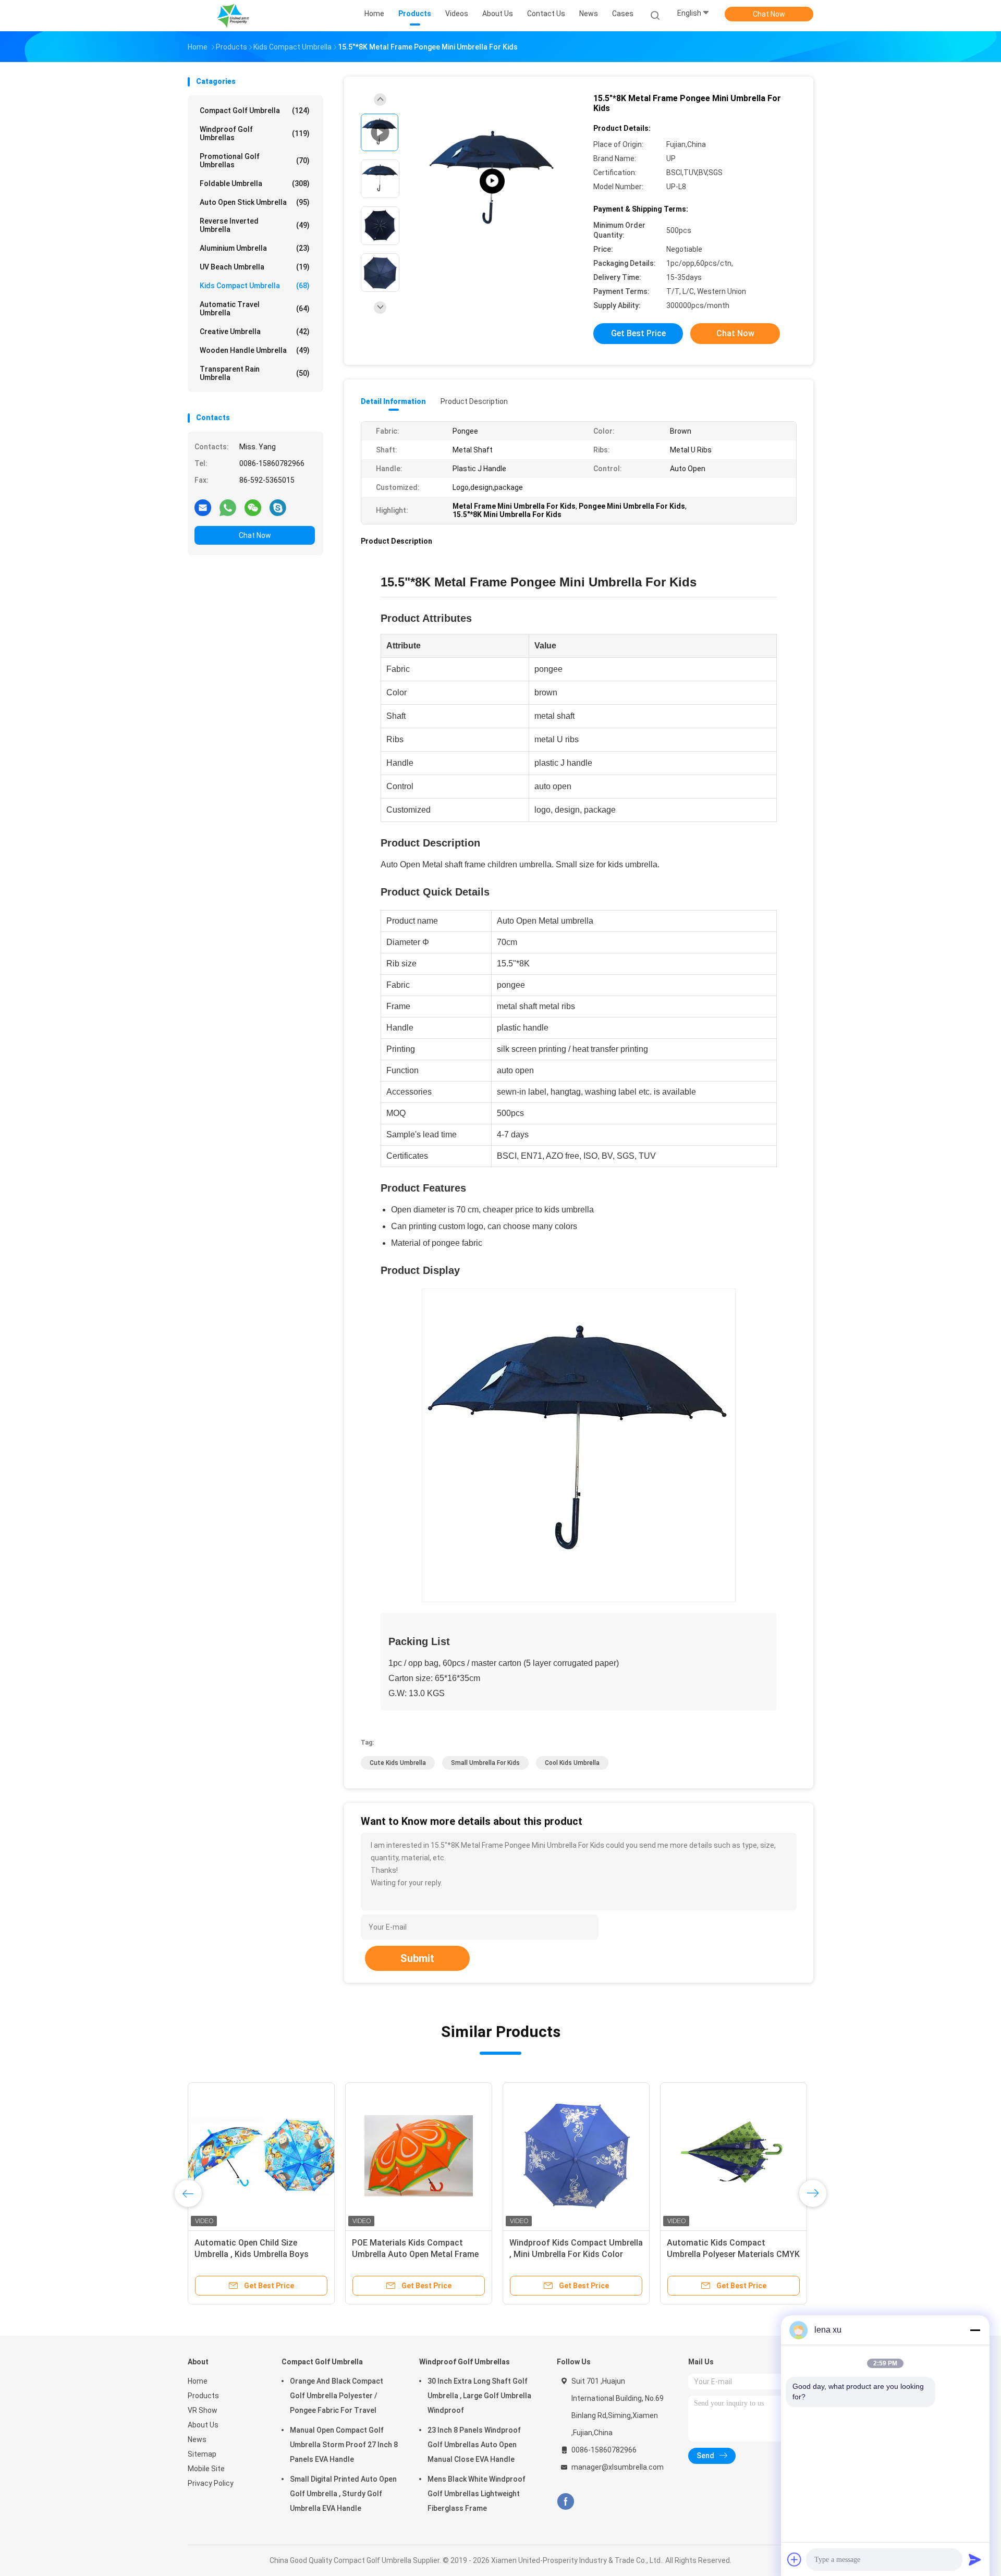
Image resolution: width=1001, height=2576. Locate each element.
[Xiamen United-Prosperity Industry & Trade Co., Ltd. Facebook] (565, 2502)
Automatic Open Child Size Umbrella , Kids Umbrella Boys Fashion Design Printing (252, 2254)
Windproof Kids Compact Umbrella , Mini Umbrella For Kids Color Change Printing (576, 2254)
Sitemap (202, 2454)
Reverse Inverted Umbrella (255, 225)
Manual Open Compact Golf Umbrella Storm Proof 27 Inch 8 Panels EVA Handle (344, 2445)
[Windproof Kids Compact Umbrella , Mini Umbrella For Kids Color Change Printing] (576, 2156)
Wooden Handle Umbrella (255, 350)
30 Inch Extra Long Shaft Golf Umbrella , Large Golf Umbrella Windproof (479, 2396)
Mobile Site (206, 2469)
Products (203, 2396)
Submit (417, 1958)
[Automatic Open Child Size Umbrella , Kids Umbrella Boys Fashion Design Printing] (261, 2156)
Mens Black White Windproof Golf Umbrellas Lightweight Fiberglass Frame (477, 2494)
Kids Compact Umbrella (255, 286)
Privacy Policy (211, 2483)
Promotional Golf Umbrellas (255, 161)
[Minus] (975, 2330)
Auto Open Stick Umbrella (255, 202)
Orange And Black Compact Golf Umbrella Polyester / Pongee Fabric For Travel (337, 2396)
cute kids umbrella (398, 1763)
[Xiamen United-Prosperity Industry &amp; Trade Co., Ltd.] (234, 16)
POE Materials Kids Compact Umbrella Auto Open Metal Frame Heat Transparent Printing (415, 2254)
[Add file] (795, 2559)
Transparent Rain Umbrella (255, 373)
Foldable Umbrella (255, 183)
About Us (203, 2425)
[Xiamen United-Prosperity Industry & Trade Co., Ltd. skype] (278, 507)
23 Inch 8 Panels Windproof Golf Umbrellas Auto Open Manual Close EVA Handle (474, 2445)
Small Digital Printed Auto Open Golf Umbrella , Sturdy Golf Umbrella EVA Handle (343, 2494)
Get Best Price (638, 333)
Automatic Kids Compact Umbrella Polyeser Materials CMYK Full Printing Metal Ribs (733, 2254)
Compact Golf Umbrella (255, 111)
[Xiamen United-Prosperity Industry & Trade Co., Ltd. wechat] (253, 507)
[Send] (975, 2559)
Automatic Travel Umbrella (255, 309)
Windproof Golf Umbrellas (255, 133)
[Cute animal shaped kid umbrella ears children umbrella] (492, 181)
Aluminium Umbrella (255, 248)
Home (198, 2381)
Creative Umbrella (255, 332)
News (197, 2439)
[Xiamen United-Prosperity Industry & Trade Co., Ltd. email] (203, 507)
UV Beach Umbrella (255, 267)
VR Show (203, 2410)
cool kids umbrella (572, 1763)
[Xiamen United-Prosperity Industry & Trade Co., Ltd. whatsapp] (228, 507)
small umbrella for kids (485, 1763)
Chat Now (769, 14)
